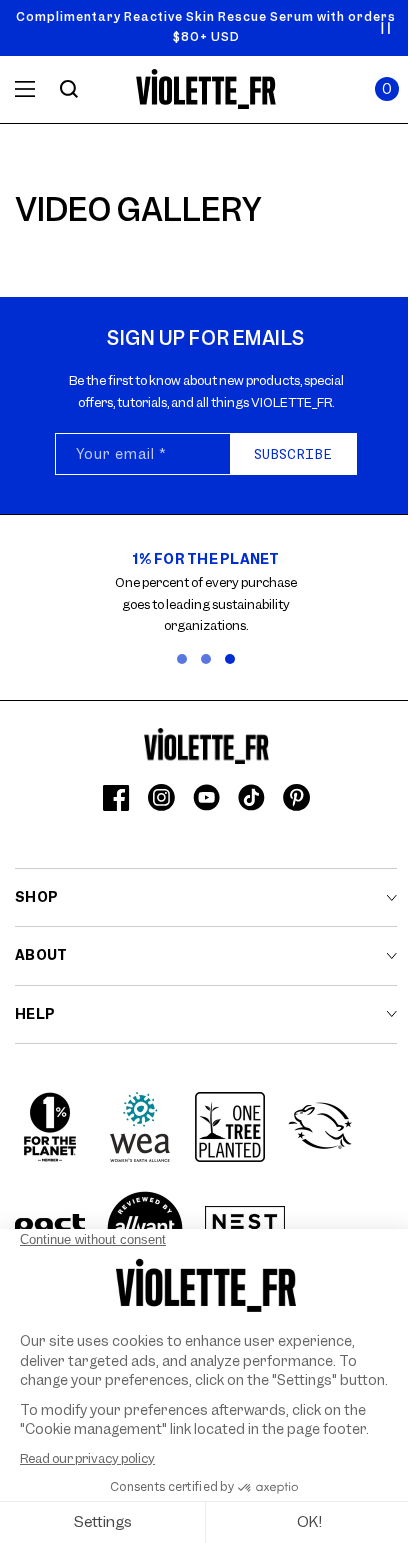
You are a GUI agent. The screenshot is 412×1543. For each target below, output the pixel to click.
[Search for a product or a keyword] (69, 89)
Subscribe (293, 454)
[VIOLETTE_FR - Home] (206, 89)
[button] (387, 89)
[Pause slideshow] (386, 28)
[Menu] (25, 89)
